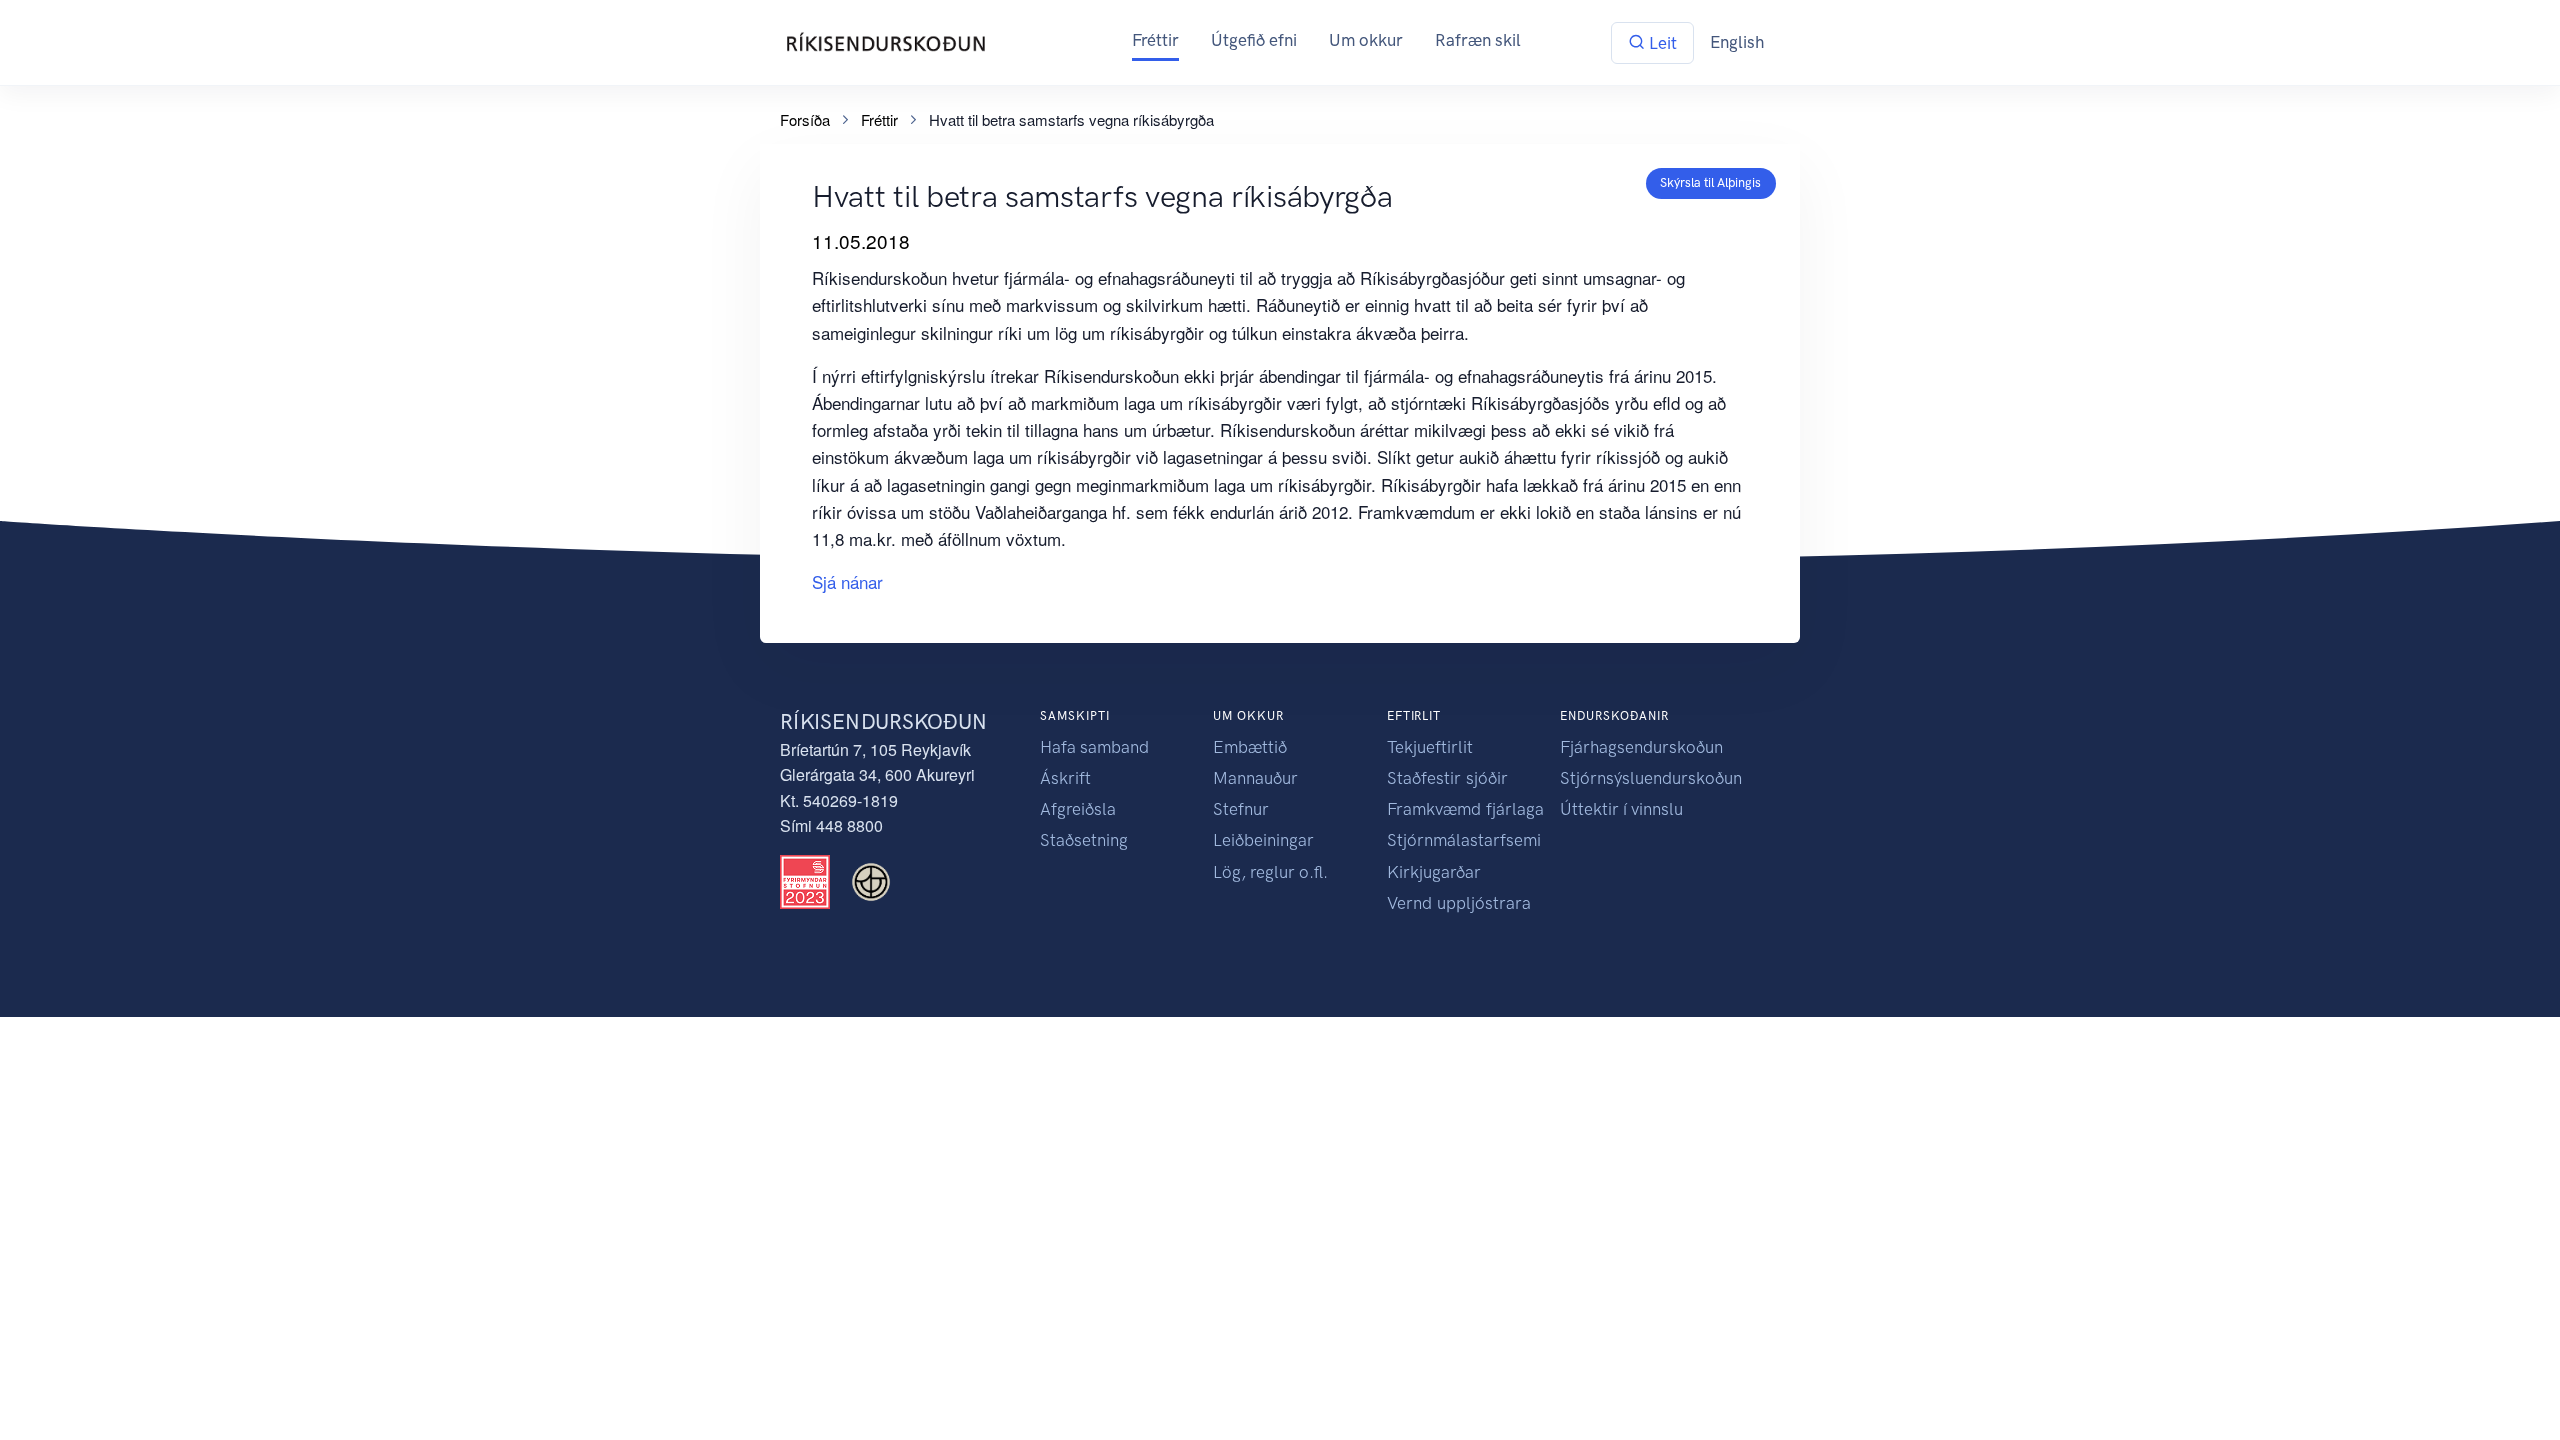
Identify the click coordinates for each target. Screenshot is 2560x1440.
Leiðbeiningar (1263, 840)
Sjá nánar (847, 581)
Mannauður (1255, 778)
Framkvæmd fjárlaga (1465, 809)
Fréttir (1155, 40)
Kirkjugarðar (1434, 872)
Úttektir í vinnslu (1621, 809)
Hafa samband (1094, 747)
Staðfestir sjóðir (1447, 778)
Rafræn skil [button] (1478, 40)
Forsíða (805, 119)
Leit (1661, 43)
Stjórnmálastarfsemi (1464, 840)
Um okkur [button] (1366, 40)
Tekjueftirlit (1430, 747)
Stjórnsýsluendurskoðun (1651, 778)
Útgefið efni (1254, 40)
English (1737, 42)
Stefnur (1241, 809)
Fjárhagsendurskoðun (1641, 747)
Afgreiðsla (1078, 809)
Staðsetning (1084, 840)
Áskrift (1065, 778)
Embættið (1250, 747)
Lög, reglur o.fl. (1270, 872)
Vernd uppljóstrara (1459, 903)
